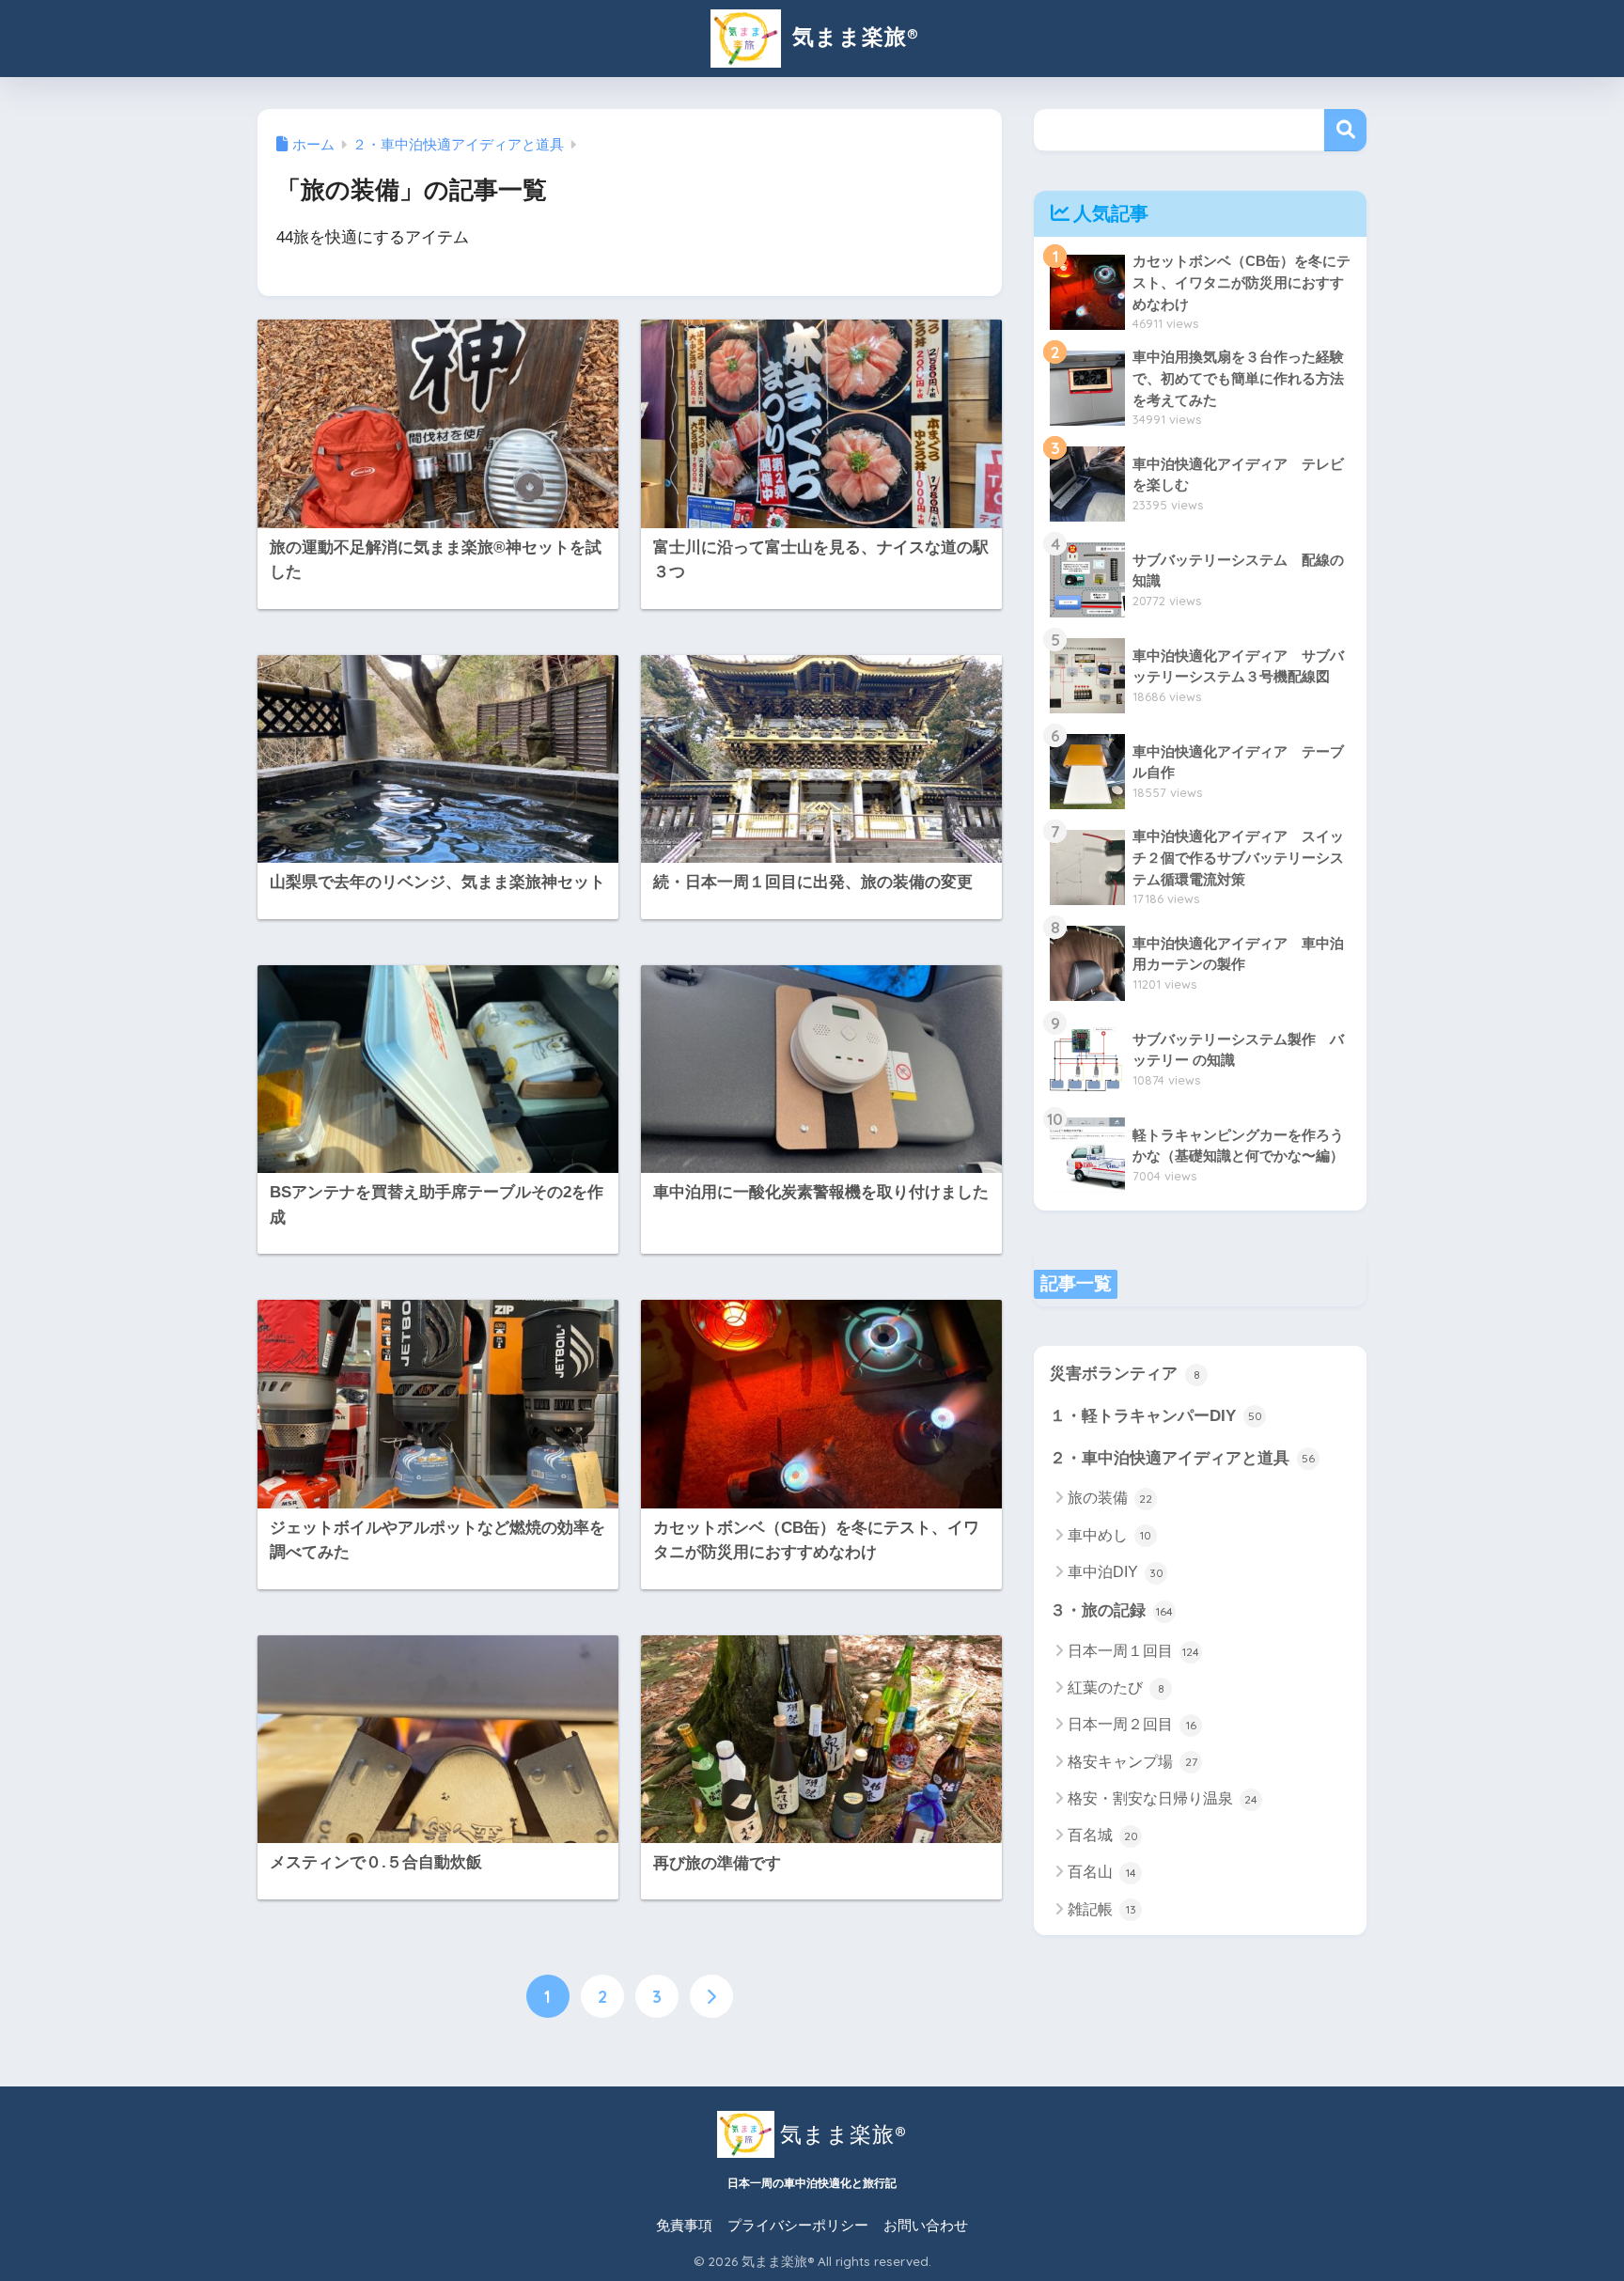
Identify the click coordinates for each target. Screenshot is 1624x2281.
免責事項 (684, 2226)
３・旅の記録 (1111, 1610)
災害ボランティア (1125, 1374)
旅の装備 (1110, 1498)
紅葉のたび (1116, 1687)
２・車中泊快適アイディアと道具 (1182, 1458)
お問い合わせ (926, 2226)
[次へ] (711, 1996)
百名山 (1102, 1872)
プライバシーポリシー (798, 2226)
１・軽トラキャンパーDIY (1156, 1416)
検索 (1345, 130)
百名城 (1103, 1835)
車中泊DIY (1116, 1572)
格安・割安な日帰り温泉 (1163, 1798)
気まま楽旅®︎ (852, 36)
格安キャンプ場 (1132, 1762)
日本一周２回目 (1132, 1724)
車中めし (1109, 1535)
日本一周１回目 (1133, 1651)
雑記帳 (1102, 1909)
